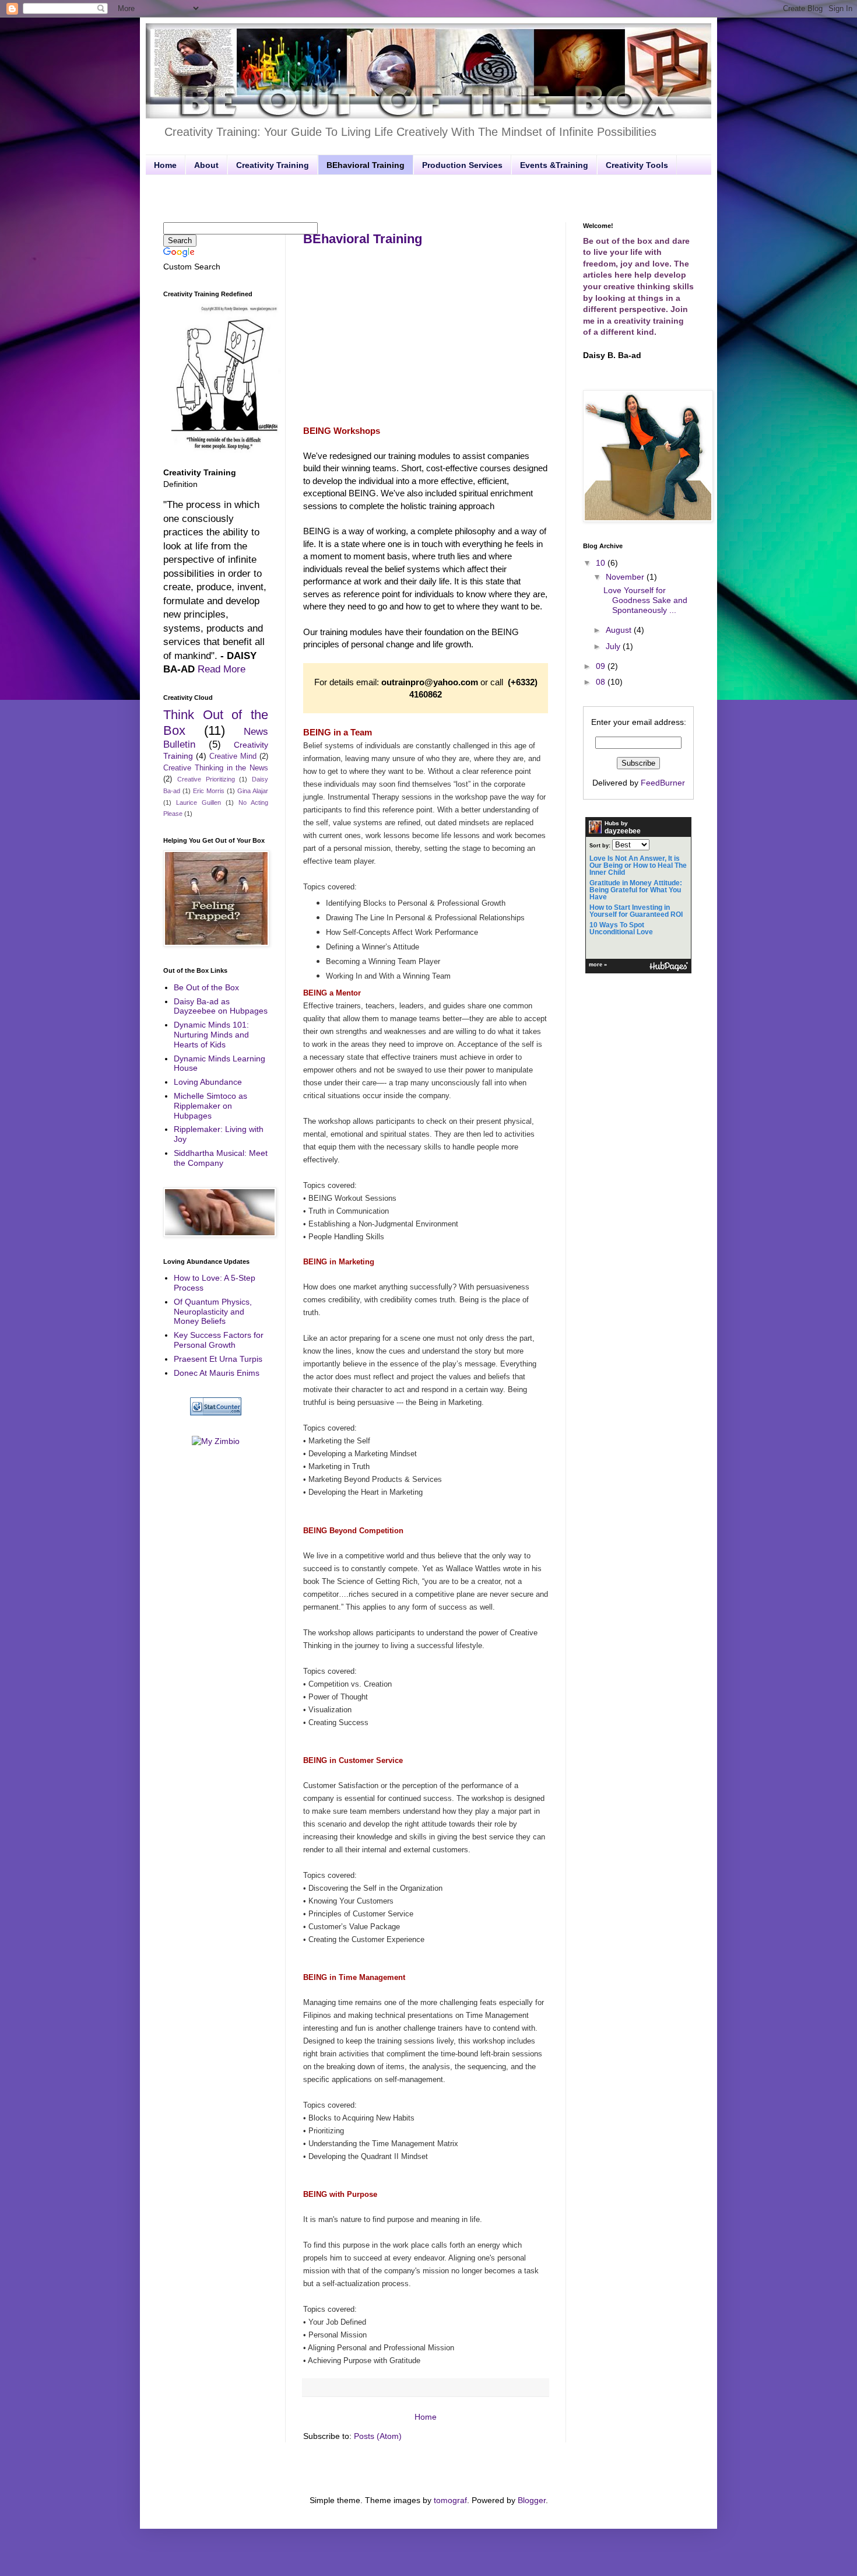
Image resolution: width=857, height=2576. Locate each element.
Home (165, 165)
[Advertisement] (428, 197)
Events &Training (554, 165)
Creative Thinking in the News (216, 768)
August (620, 630)
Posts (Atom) (378, 2436)
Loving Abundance (208, 1082)
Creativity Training (273, 165)
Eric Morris (209, 791)
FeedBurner (663, 783)
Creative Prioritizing (206, 779)
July (614, 646)
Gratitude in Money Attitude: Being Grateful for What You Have (636, 890)
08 (602, 682)
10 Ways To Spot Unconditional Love (621, 928)
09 (602, 666)
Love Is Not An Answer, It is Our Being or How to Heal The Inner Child (638, 865)
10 (602, 563)
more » (598, 965)
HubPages (669, 967)
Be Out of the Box (206, 987)
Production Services (462, 165)
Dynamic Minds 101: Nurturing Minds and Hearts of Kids (211, 1035)
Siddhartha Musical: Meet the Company (221, 1158)
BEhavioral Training (366, 165)
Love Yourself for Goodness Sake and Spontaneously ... (645, 600)
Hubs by (623, 828)
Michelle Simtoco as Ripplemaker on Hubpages (210, 1106)
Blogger (532, 2500)
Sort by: (600, 846)
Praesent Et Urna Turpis (218, 1359)
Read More (222, 669)
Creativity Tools (637, 165)
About (206, 165)
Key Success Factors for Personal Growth (219, 1340)
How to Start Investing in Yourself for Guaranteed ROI (636, 911)
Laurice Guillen (199, 802)
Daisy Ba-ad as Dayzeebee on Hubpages (221, 1006)
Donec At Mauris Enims (217, 1373)
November (626, 577)
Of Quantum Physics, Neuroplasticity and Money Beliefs (213, 1312)
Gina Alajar (253, 791)
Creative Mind (233, 756)
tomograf (450, 2500)
